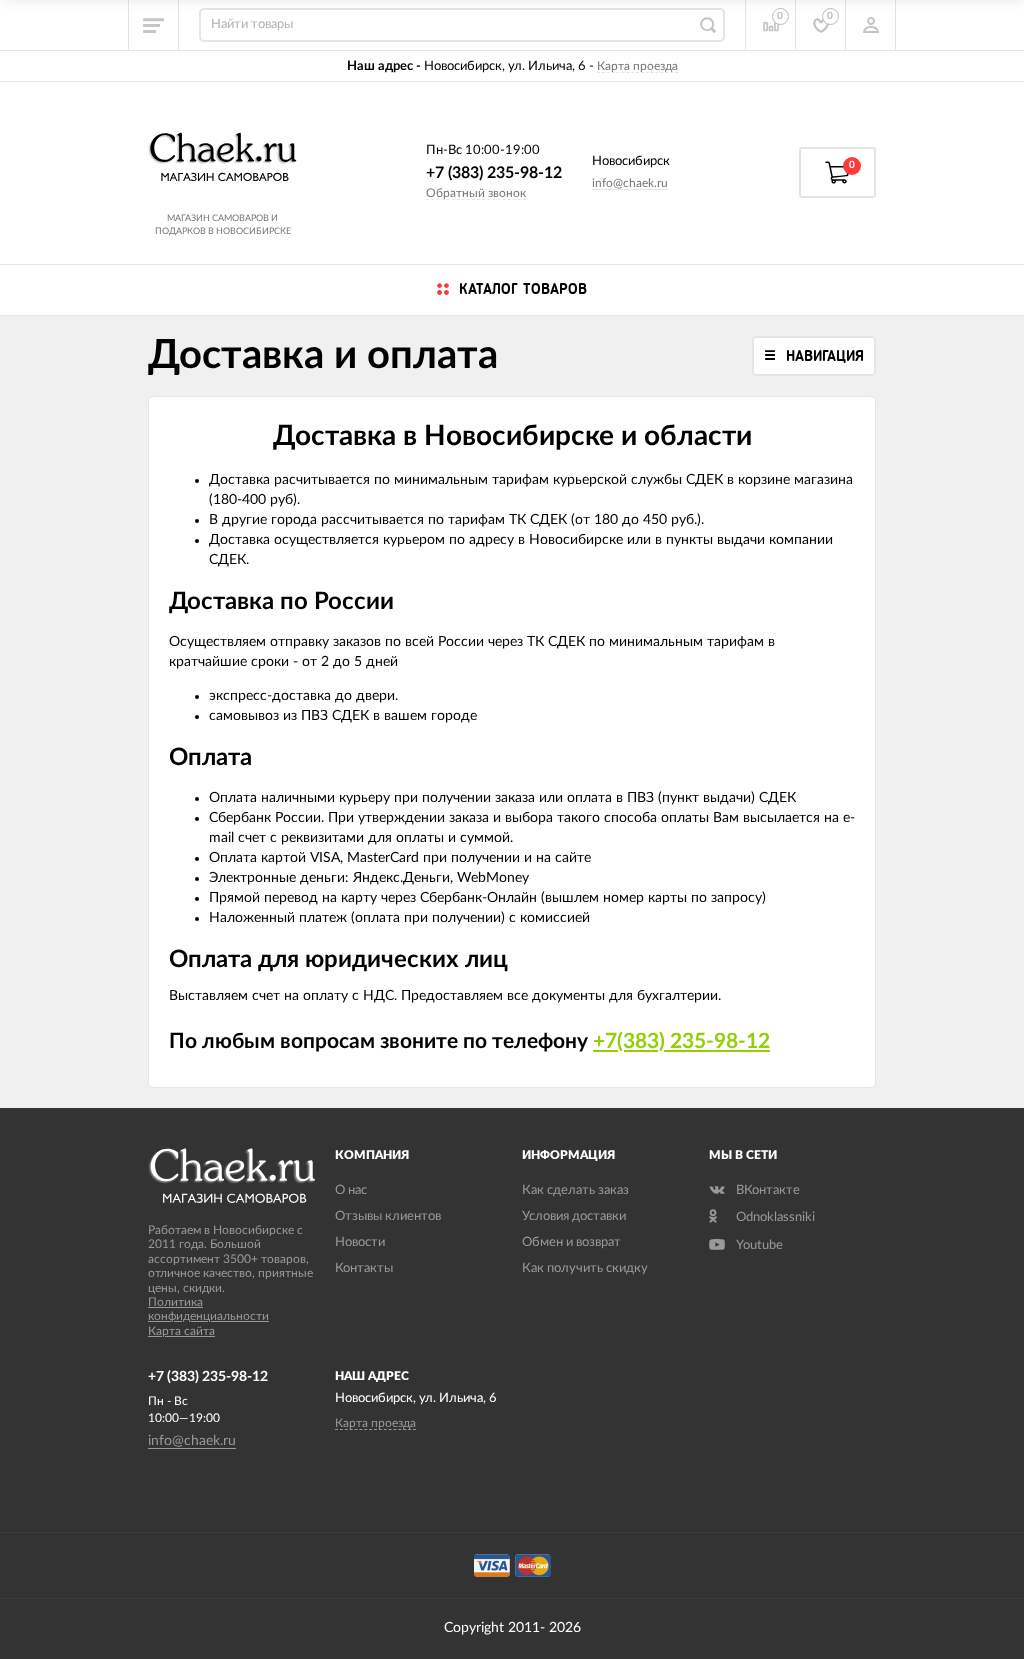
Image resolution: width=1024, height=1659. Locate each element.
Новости (360, 1242)
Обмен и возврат (571, 1242)
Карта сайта (181, 1331)
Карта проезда (637, 66)
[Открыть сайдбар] (154, 25)
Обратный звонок (476, 193)
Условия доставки (574, 1216)
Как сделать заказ (575, 1190)
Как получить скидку (585, 1268)
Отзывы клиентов (388, 1216)
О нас (351, 1190)
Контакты (364, 1268)
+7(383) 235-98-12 (681, 1041)
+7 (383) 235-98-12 (494, 173)
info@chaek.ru (630, 183)
